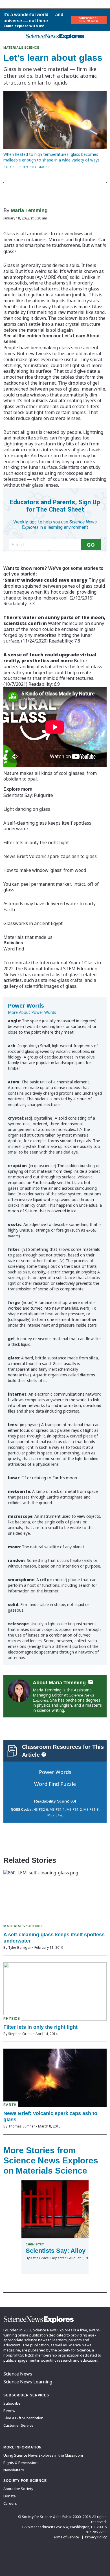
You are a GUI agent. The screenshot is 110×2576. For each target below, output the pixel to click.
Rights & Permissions (21, 2463)
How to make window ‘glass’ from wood (45, 870)
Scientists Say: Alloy (56, 2251)
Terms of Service (65, 2537)
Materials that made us (28, 937)
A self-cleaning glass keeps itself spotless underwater (47, 826)
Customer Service (18, 2425)
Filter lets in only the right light (36, 842)
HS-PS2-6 (41, 1809)
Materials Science (21, 48)
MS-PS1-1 (57, 1809)
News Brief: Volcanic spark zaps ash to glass (50, 856)
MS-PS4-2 (55, 1815)
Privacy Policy (96, 2537)
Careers (10, 2503)
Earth (10, 2105)
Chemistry (35, 2244)
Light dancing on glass (27, 809)
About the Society (18, 2489)
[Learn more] (44, 1754)
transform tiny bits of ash (61, 444)
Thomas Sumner (22, 2126)
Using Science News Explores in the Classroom (43, 2455)
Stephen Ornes (20, 2034)
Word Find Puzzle (55, 1784)
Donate (10, 2496)
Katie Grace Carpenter (48, 2258)
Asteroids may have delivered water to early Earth (49, 907)
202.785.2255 (96, 2532)
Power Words (55, 1772)
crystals (91, 301)
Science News (18, 2374)
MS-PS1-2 (74, 1809)
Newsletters (14, 2470)
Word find (14, 949)
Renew (9, 2411)
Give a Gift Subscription (23, 2418)
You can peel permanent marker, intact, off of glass (51, 887)
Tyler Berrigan (20, 1947)
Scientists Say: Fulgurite (28, 795)
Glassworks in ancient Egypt (33, 923)
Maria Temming (29, 210)
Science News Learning (28, 2382)
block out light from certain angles (49, 412)
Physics (12, 2019)
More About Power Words (32, 1012)
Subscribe (12, 2403)
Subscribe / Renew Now (89, 20)
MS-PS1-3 (91, 1809)
